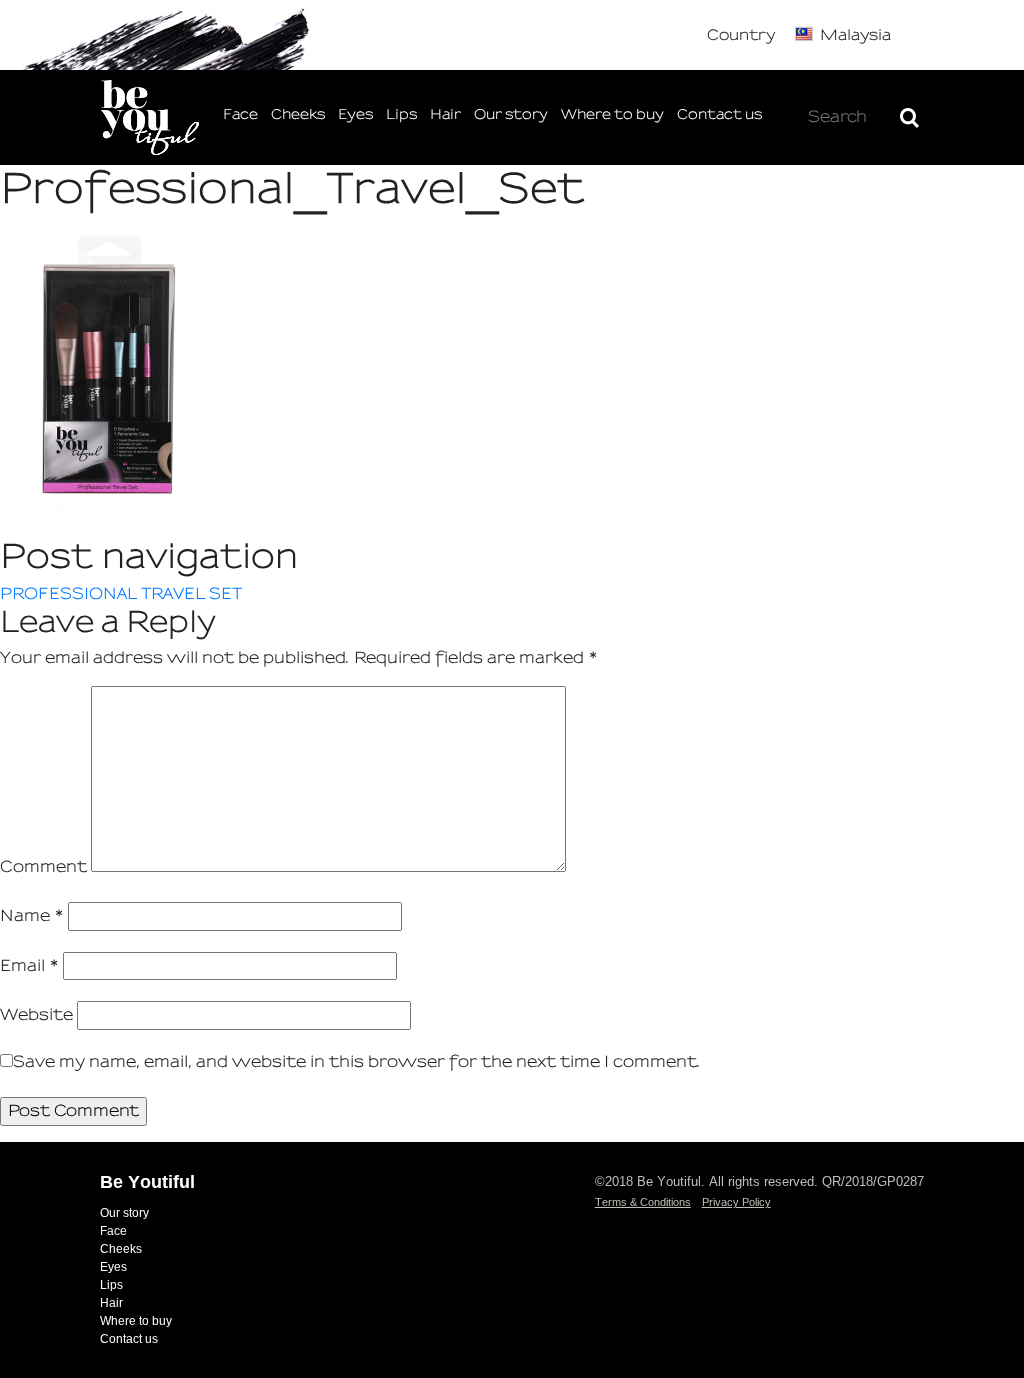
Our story (511, 114)
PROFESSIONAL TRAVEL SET (121, 593)
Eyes (355, 114)
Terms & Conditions (643, 1202)
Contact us (719, 114)
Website (36, 1014)
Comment (43, 866)
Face (240, 114)
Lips (401, 114)
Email (29, 965)
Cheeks (298, 114)
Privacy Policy (736, 1202)
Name (32, 915)
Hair (445, 114)
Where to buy (612, 114)
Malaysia (855, 35)
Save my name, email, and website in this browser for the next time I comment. (357, 1061)
